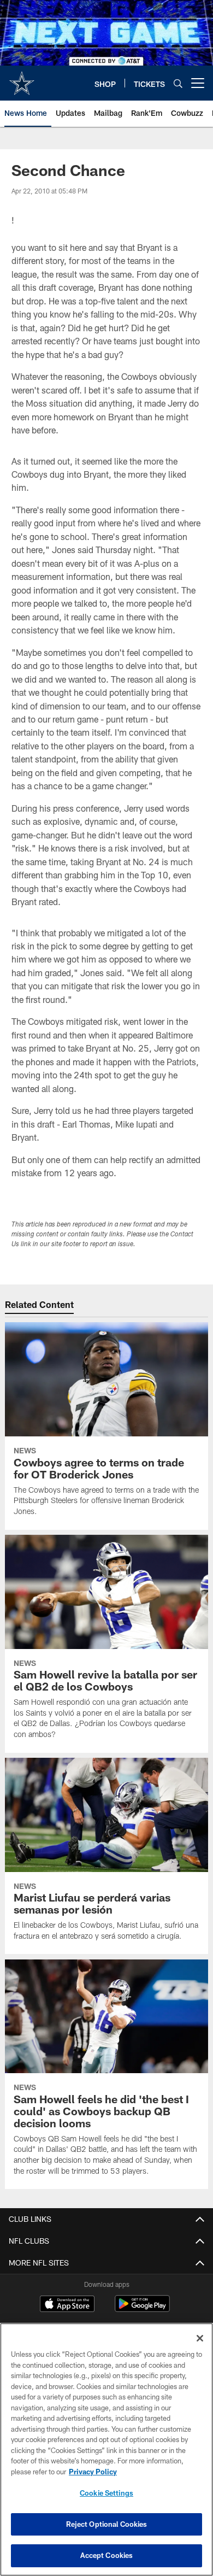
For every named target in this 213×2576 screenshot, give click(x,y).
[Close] (200, 2338)
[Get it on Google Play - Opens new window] (142, 2309)
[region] (106, 2449)
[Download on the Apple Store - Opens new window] (67, 2305)
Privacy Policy (93, 2472)
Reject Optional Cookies (107, 2524)
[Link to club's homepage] (22, 79)
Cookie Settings (106, 2493)
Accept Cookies (107, 2555)
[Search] (178, 83)
